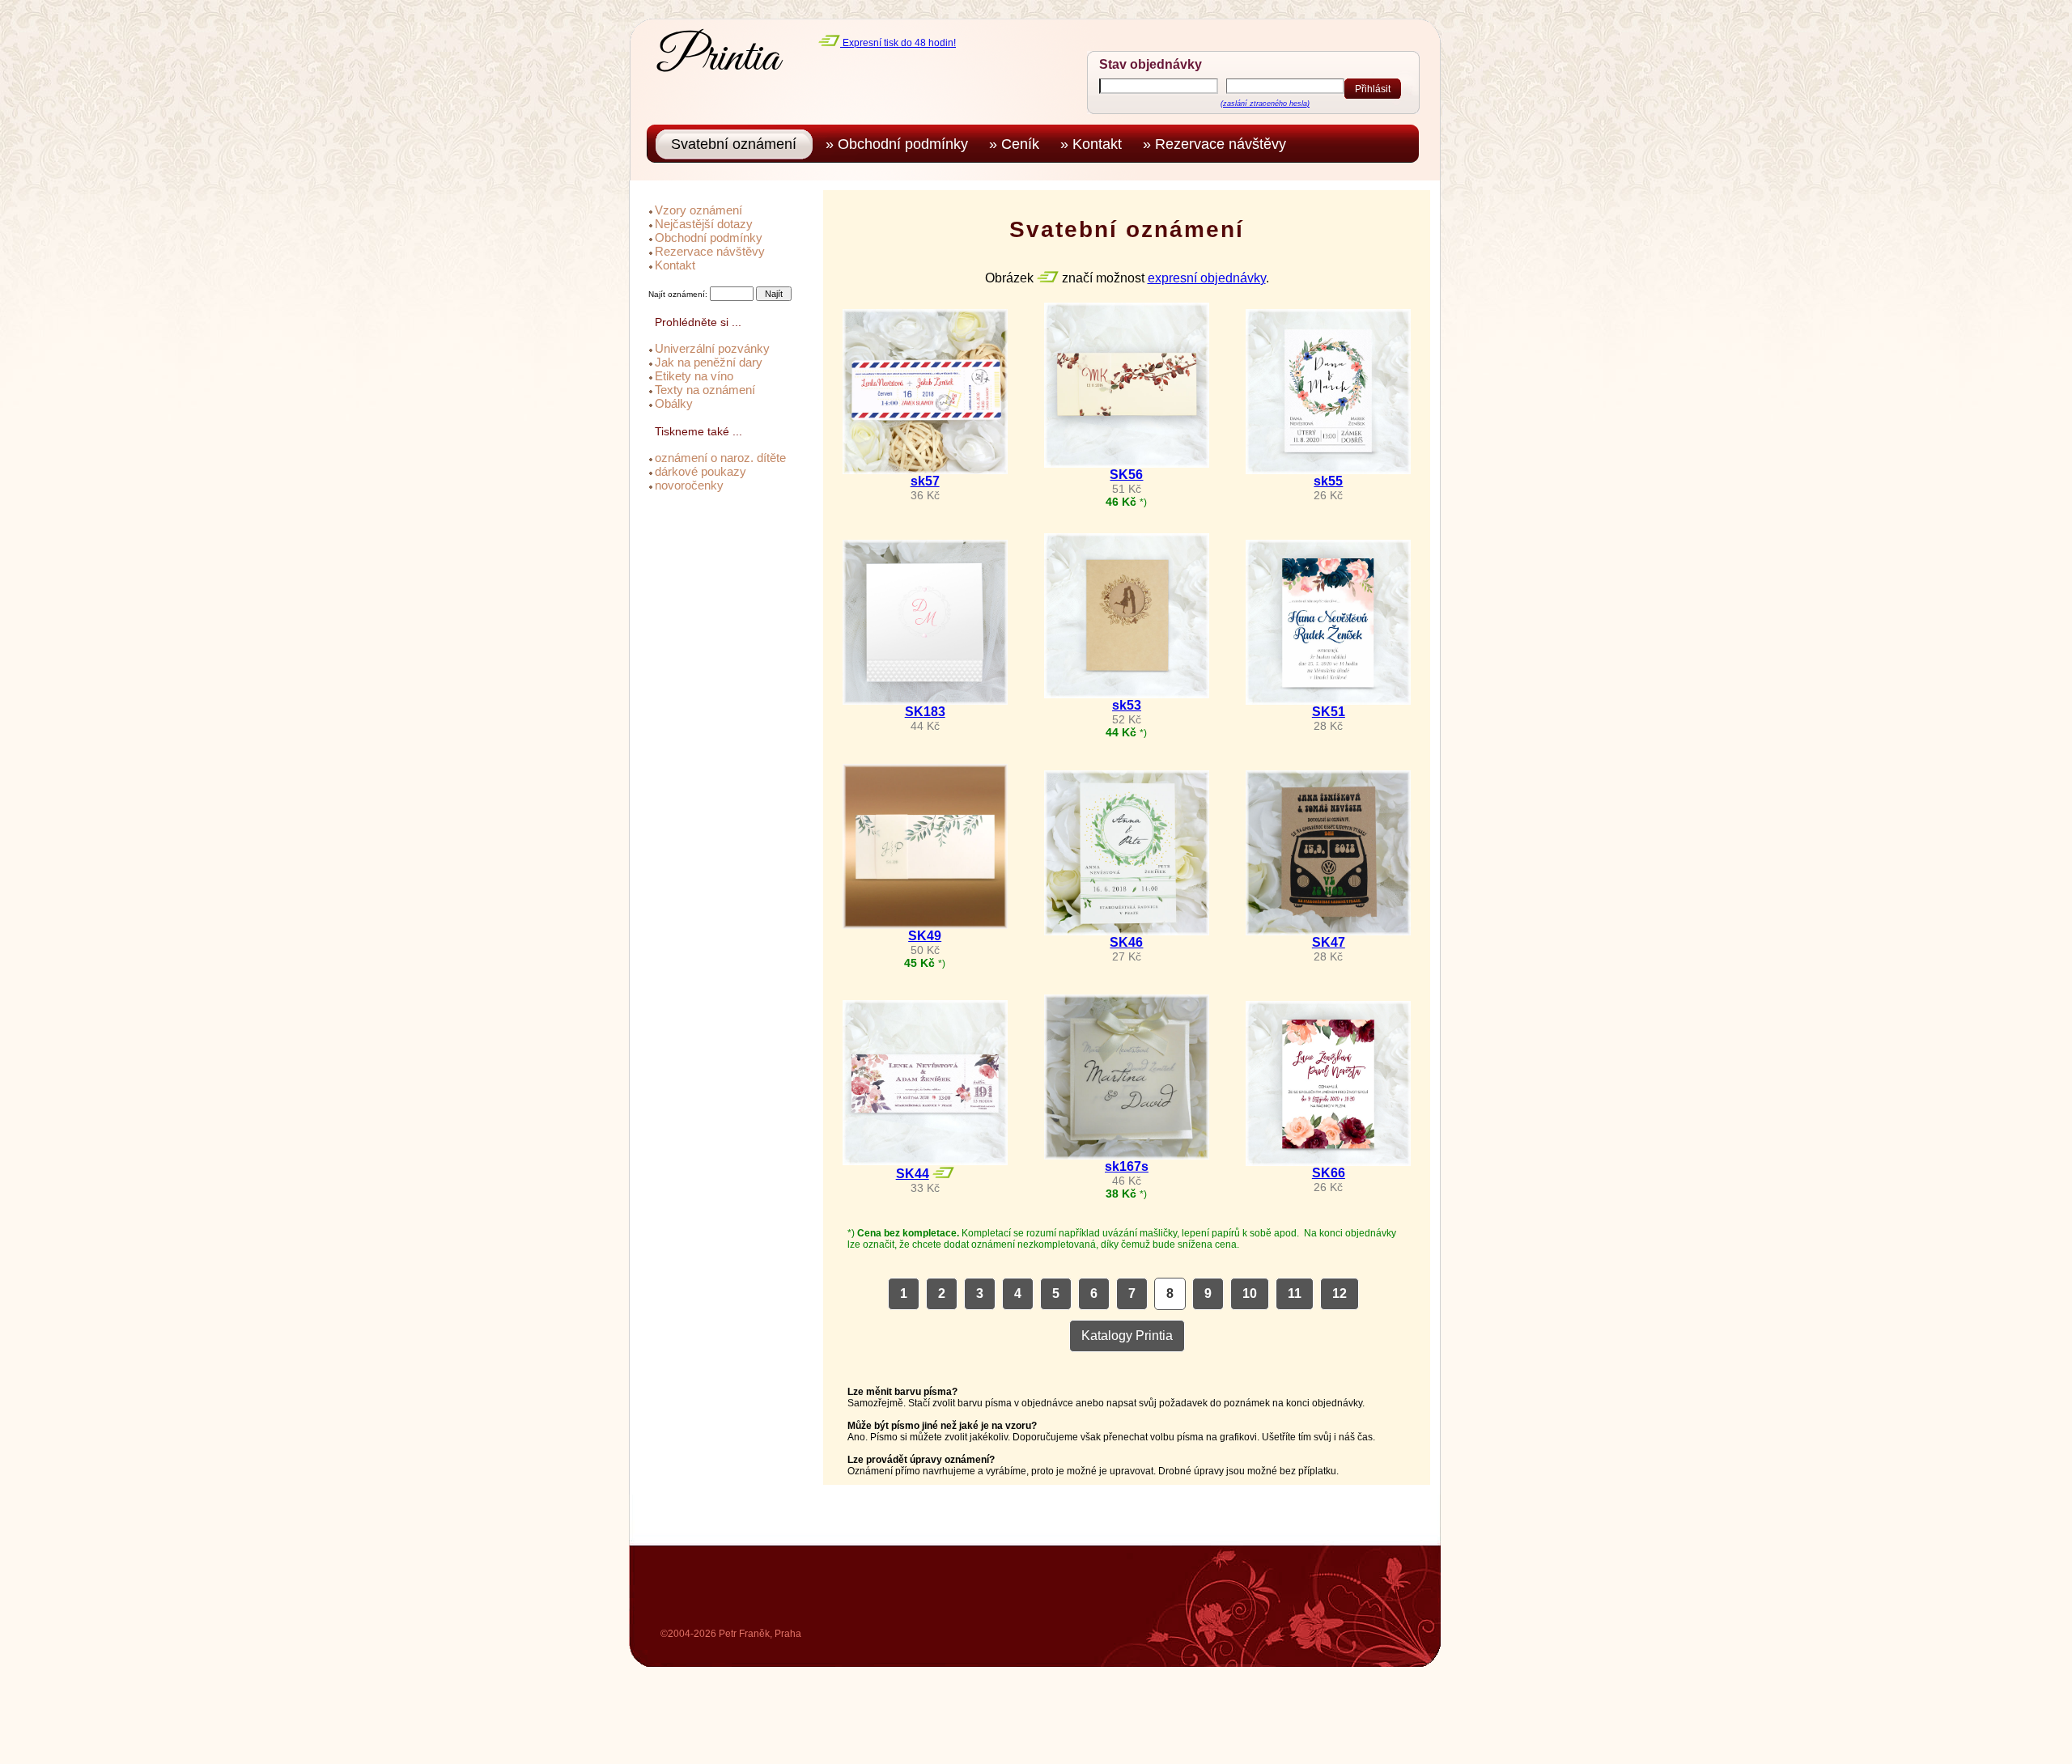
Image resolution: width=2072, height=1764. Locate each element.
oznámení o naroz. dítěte (720, 458)
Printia (719, 58)
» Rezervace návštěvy (1219, 144)
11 (1295, 1293)
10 (1250, 1293)
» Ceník (1018, 144)
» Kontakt (1095, 144)
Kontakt (675, 265)
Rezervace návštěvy (710, 251)
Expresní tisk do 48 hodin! (898, 43)
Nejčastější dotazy (704, 224)
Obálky (674, 403)
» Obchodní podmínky (901, 144)
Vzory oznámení (698, 210)
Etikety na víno (694, 376)
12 (1340, 1293)
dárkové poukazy (701, 471)
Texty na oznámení (705, 390)
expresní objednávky (1207, 278)
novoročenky (689, 485)
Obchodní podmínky (709, 237)
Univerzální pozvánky (712, 348)
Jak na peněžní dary (709, 362)
